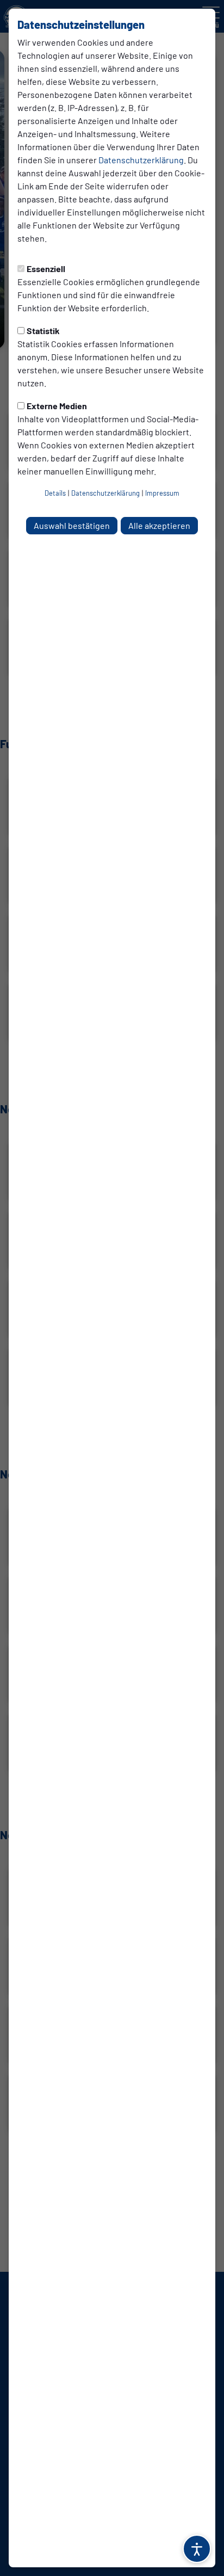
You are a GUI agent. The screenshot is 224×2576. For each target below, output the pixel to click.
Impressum (162, 493)
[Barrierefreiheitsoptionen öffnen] (197, 2549)
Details (55, 493)
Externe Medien (57, 406)
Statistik (43, 331)
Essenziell (46, 269)
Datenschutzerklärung (141, 160)
